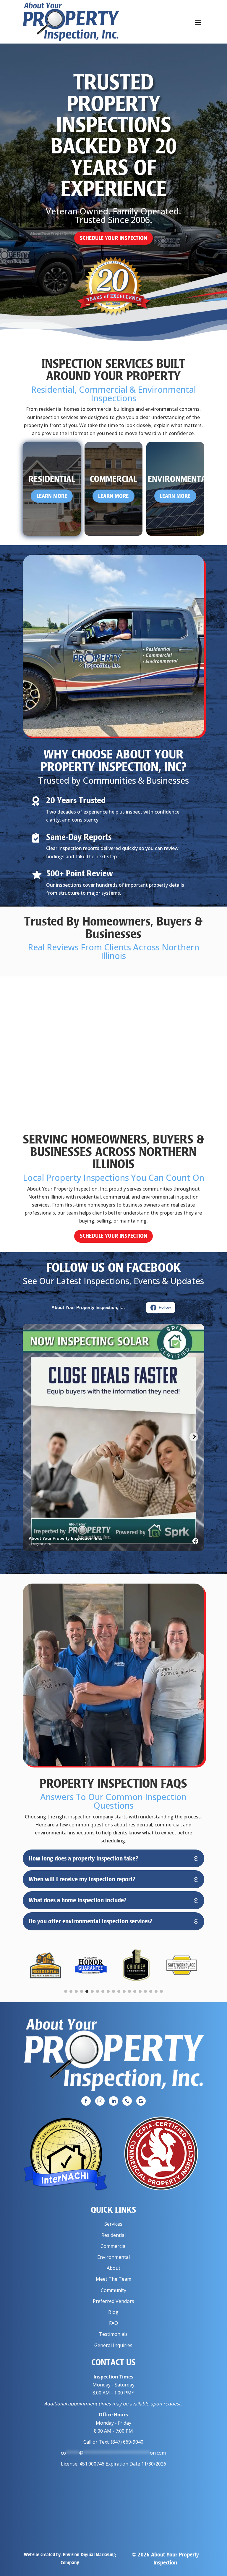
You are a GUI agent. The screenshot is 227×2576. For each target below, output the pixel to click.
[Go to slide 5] (87, 1991)
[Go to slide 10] (113, 1991)
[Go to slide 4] (82, 1991)
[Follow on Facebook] (86, 2101)
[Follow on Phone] (127, 2101)
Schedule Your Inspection (113, 238)
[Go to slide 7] (98, 1991)
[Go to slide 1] (66, 1991)
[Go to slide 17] (151, 1991)
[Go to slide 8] (103, 1991)
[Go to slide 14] (135, 1991)
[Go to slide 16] (145, 1991)
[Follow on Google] (141, 2101)
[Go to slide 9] (108, 1991)
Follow (165, 1307)
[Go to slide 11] (119, 1991)
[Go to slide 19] (161, 1991)
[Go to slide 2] (71, 1991)
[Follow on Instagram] (100, 2101)
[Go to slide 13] (129, 1991)
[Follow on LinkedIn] (113, 2101)
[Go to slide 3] (76, 1991)
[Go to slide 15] (140, 1991)
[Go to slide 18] (156, 1991)
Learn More (52, 496)
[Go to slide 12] (124, 1991)
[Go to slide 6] (92, 1991)
